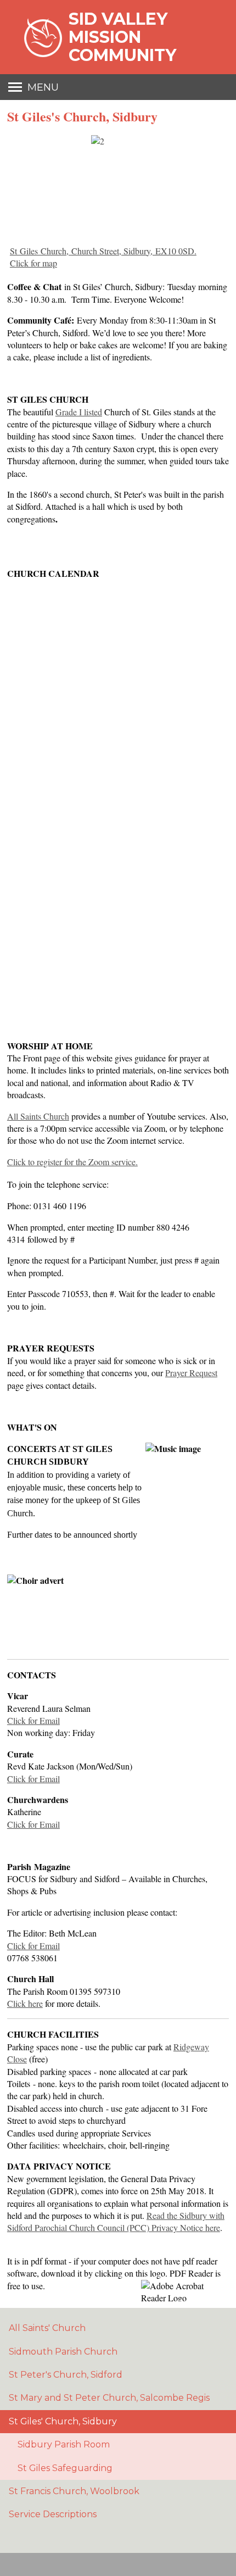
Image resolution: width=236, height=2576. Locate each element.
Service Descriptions (53, 2514)
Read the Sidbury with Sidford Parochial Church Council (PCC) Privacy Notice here (116, 2221)
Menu (43, 87)
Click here (25, 2003)
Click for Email (33, 1720)
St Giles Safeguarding (65, 2468)
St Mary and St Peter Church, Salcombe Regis (109, 2398)
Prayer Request (191, 1373)
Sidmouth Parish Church (63, 2352)
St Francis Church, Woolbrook (74, 2491)
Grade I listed (79, 412)
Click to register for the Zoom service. (72, 1162)
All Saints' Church (47, 2328)
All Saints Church (38, 1116)
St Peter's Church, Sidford (66, 2375)
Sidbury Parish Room (64, 2444)
